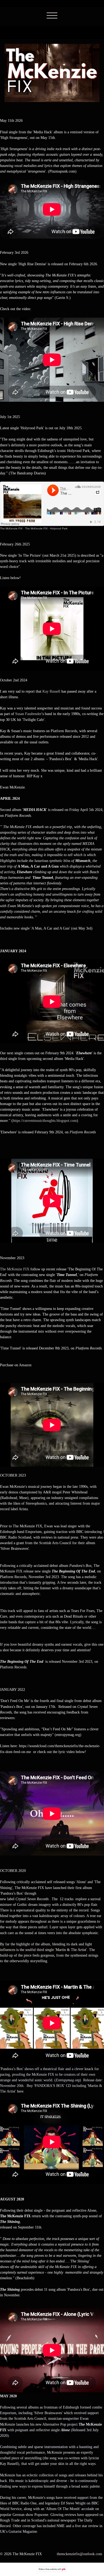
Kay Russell (51, 691)
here (20, 2091)
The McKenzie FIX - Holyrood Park (46, 528)
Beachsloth (25, 2278)
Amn (25, 1365)
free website (51, 2569)
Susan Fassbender (28, 714)
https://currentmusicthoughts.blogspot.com (45, 1121)
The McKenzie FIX (11, 528)
